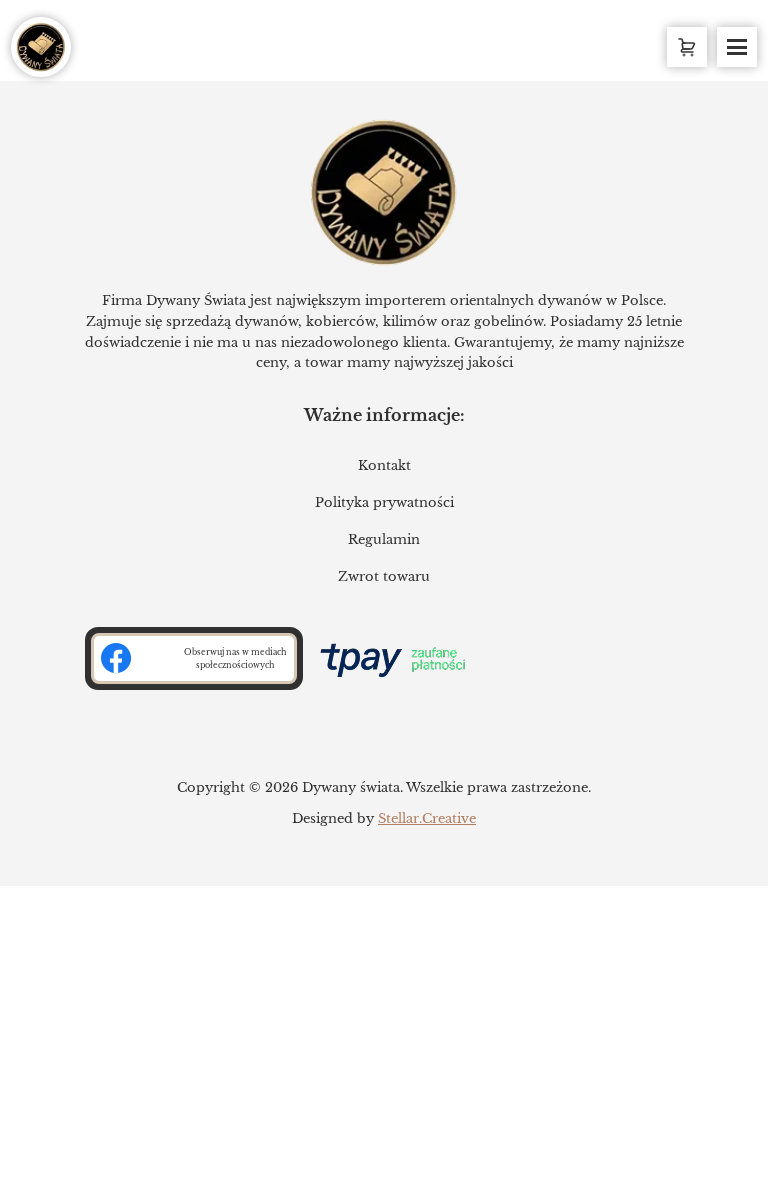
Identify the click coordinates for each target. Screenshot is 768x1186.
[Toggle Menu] (737, 47)
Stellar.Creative (427, 818)
